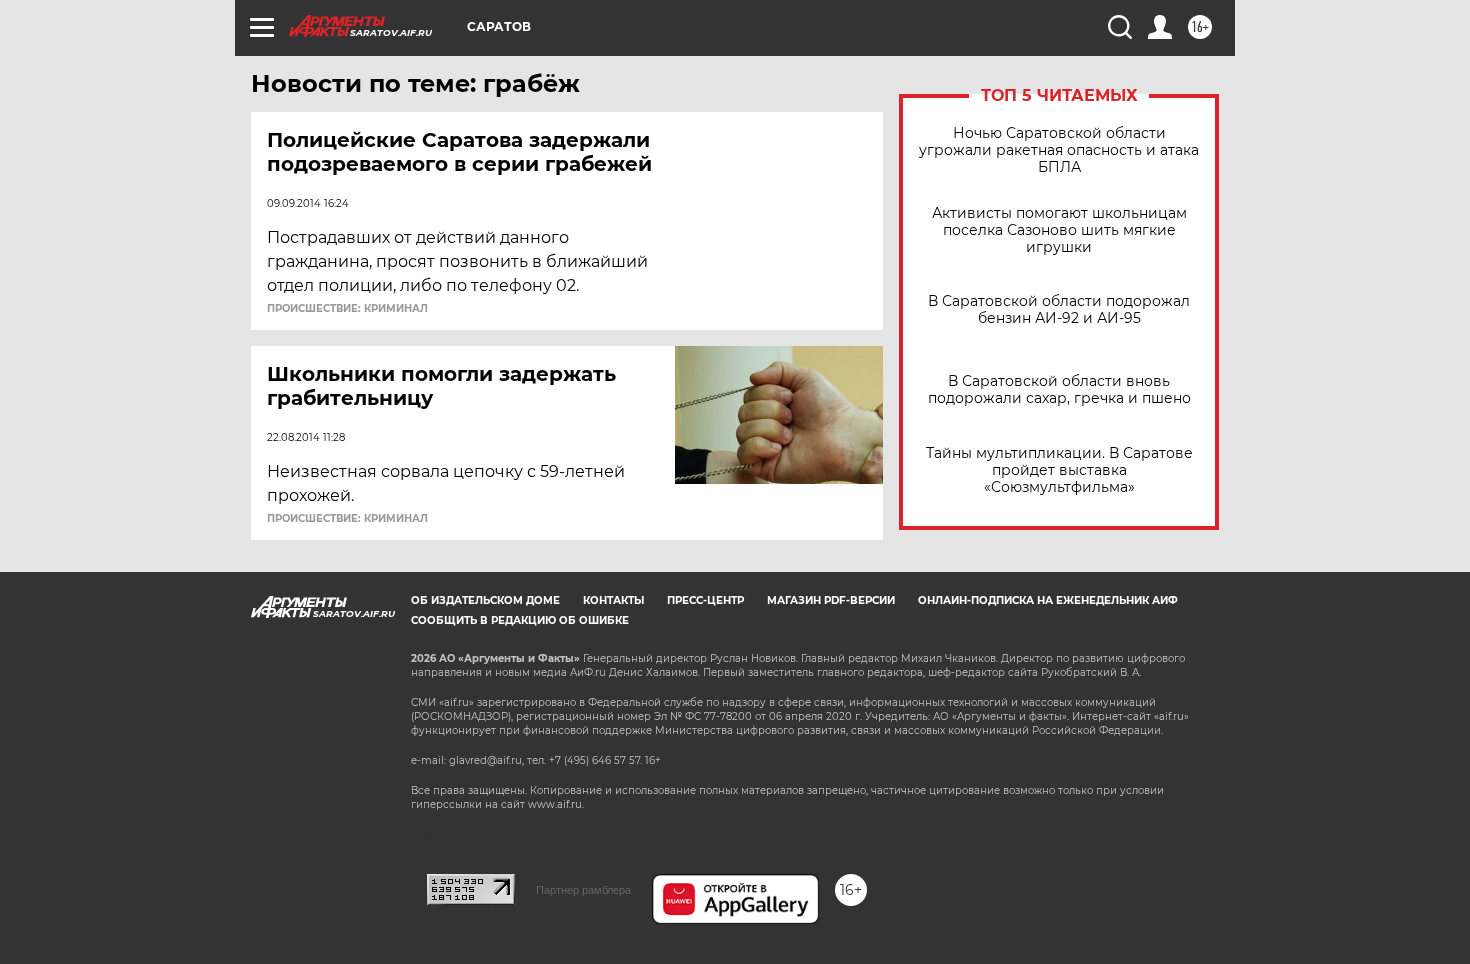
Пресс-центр (705, 600)
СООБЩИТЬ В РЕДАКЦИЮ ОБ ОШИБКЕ (520, 620)
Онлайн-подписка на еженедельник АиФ (1048, 600)
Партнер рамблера (583, 890)
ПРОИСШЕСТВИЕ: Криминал (347, 309)
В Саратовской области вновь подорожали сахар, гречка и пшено (1059, 390)
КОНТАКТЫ (613, 600)
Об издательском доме (485, 600)
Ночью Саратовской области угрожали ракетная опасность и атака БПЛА (1059, 150)
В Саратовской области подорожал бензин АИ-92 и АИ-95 (1059, 310)
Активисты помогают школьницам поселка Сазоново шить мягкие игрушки (1059, 230)
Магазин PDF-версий (831, 600)
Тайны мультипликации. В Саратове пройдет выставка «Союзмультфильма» (1059, 470)
